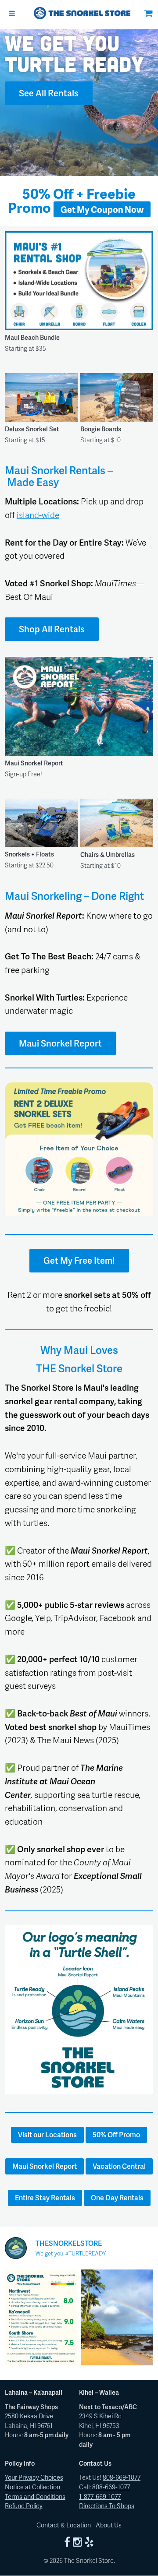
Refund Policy (24, 2506)
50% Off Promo (116, 2134)
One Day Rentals (117, 2197)
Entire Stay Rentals (45, 2197)
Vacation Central (119, 2166)
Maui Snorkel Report (60, 1043)
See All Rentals (49, 93)
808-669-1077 (122, 2477)
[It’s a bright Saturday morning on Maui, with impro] (41, 2317)
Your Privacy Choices (34, 2477)
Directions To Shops (107, 2506)
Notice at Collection (32, 2487)
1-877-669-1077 (100, 2496)
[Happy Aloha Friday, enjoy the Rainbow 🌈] (117, 2317)
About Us (109, 2525)
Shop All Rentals (52, 629)
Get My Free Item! (79, 1260)
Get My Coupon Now (102, 209)
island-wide (38, 515)
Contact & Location (64, 2525)
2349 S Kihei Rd (100, 2416)
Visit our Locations (47, 2134)
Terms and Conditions (35, 2496)
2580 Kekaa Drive (29, 2416)
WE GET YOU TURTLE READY (74, 53)
